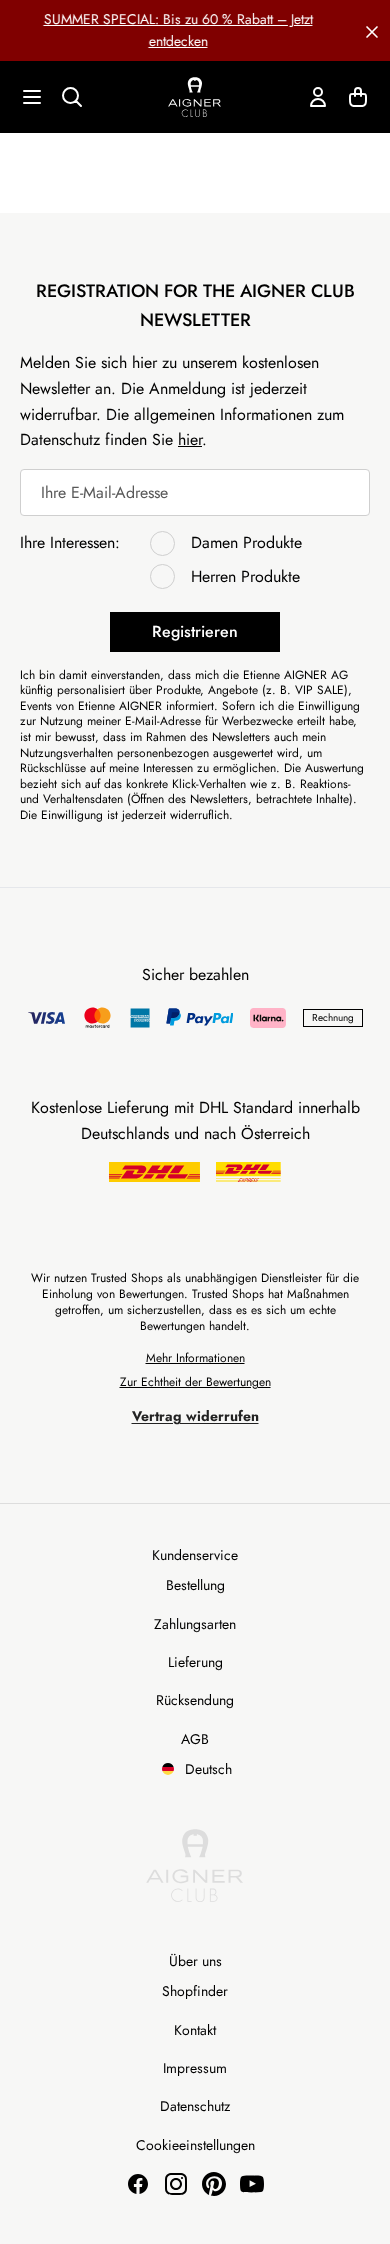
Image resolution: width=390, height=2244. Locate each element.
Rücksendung (195, 1700)
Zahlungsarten (195, 1624)
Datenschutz (195, 2106)
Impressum (195, 2068)
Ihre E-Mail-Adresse (104, 492)
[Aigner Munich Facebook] (138, 2184)
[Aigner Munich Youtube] (252, 2184)
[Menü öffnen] (32, 97)
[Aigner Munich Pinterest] (214, 2184)
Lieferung (195, 1662)
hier (190, 439)
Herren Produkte (245, 576)
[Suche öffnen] (72, 97)
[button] (372, 30)
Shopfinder (195, 1991)
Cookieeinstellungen (195, 2145)
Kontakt (195, 2030)
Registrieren (195, 631)
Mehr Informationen (195, 1358)
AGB (195, 1739)
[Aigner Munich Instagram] (176, 2184)
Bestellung (195, 1585)
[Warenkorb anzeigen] (358, 97)
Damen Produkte (246, 542)
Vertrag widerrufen (195, 1416)
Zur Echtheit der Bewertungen (195, 1382)
